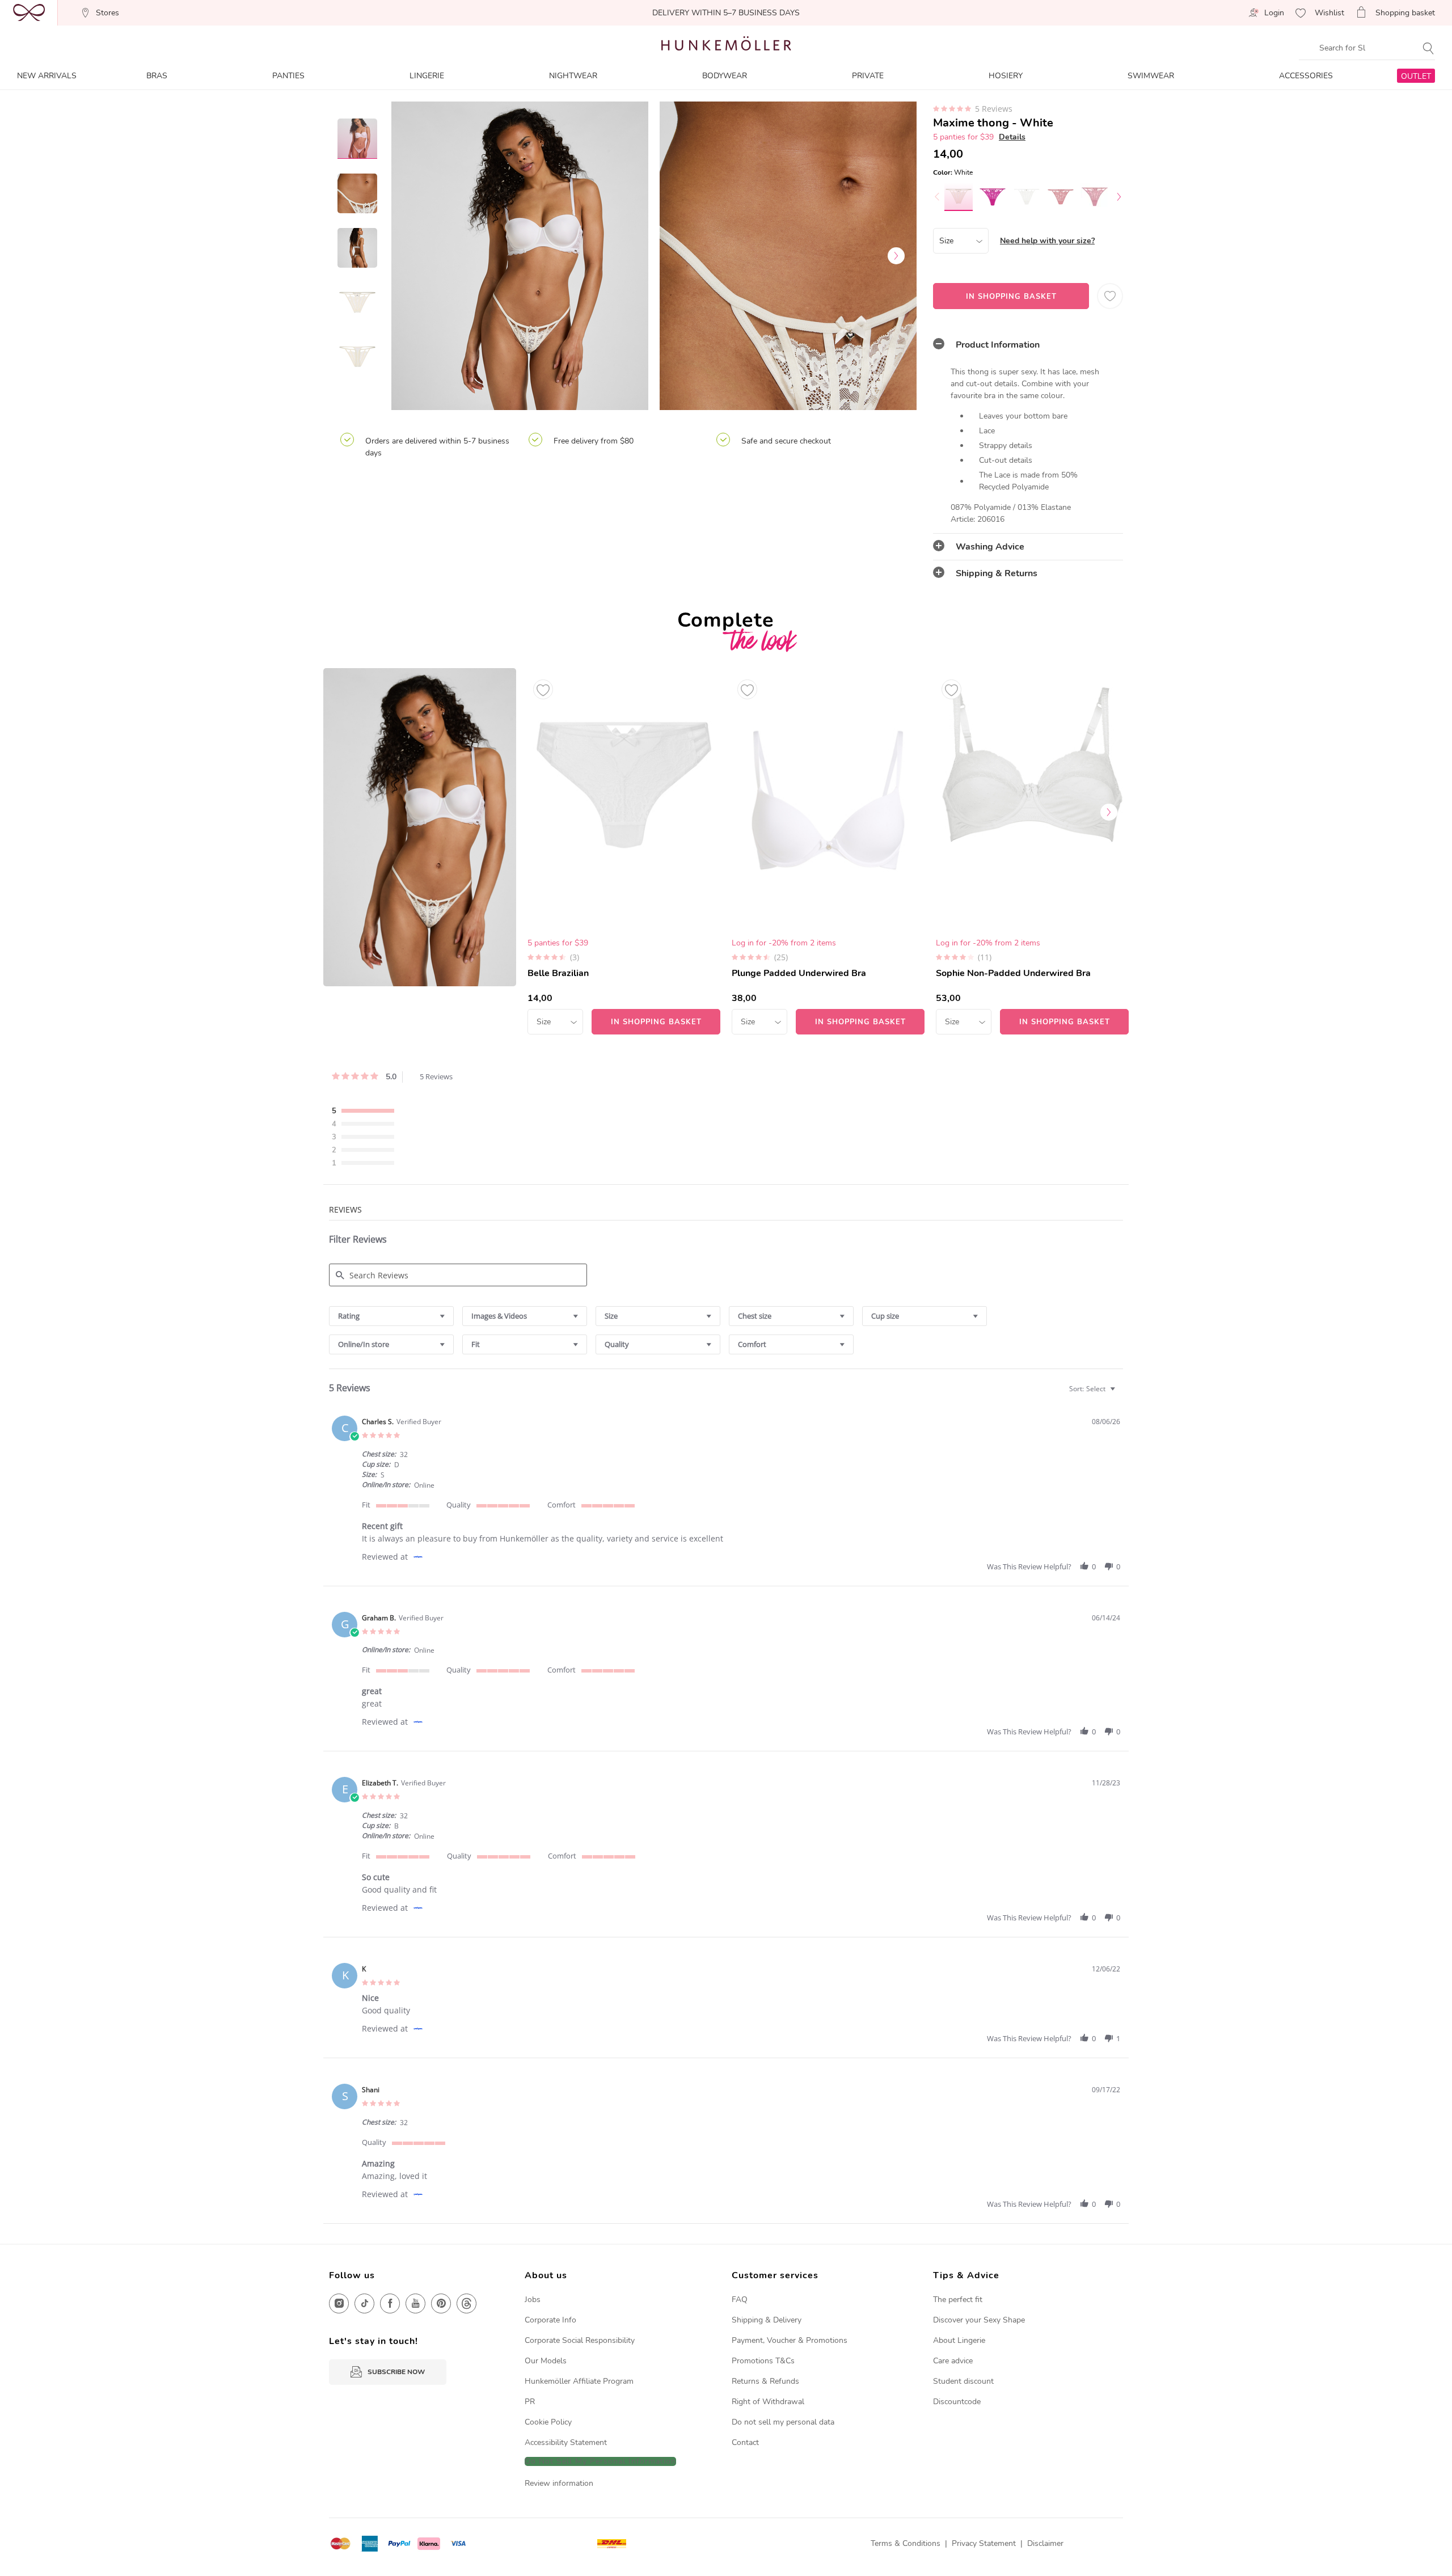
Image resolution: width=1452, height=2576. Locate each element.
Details (1012, 137)
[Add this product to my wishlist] (1110, 296)
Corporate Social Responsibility (580, 2340)
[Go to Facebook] (390, 2303)
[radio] (366, 1112)
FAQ (740, 2300)
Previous (411, 256)
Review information (559, 2483)
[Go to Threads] (467, 2303)
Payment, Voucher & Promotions (790, 2340)
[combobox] (391, 1316)
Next (896, 256)
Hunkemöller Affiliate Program (579, 2381)
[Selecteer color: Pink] (993, 197)
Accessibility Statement (566, 2442)
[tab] (1028, 345)
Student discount (963, 2381)
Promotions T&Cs (763, 2361)
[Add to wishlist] (543, 689)
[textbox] (1120, 1393)
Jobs (533, 2300)
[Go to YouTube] (415, 2303)
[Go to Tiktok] (364, 2303)
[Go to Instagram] (339, 2303)
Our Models (546, 2361)
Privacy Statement (984, 2543)
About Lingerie (959, 2340)
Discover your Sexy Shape (979, 2320)
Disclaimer (1045, 2543)
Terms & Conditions (906, 2543)
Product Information (998, 345)
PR (530, 2402)
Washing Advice (990, 547)
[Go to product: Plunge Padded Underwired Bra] (828, 851)
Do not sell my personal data (783, 2422)
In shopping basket (1011, 297)
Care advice (953, 2361)
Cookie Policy (548, 2422)
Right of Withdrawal (768, 2402)
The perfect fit (958, 2300)
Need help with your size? (1047, 241)
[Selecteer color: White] (959, 196)
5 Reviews (994, 109)
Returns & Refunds (765, 2381)
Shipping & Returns (997, 573)
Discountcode (957, 2402)
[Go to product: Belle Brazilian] (624, 851)
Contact (745, 2442)
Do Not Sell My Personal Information (600, 2462)
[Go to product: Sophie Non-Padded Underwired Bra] (1032, 851)
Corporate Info (550, 2320)
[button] (1084, 1566)
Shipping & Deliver (765, 2320)
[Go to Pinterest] (441, 2303)
